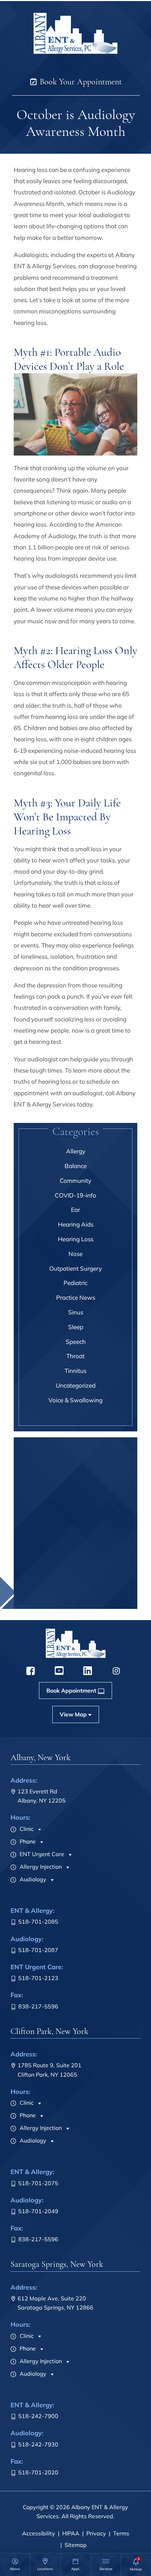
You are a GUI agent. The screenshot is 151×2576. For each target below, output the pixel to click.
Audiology (32, 1879)
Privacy (96, 2533)
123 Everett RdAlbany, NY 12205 (42, 1796)
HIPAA (71, 2533)
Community (75, 1181)
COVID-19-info (75, 1195)
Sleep (76, 1327)
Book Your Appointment (80, 82)
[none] (15, 2564)
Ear (75, 1210)
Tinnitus (75, 1371)
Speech (76, 1342)
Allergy (76, 1151)
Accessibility (39, 2533)
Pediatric (75, 1283)
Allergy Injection (40, 1867)
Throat (75, 1356)
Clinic (26, 1829)
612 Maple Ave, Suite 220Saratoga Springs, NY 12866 (55, 2303)
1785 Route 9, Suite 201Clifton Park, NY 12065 (50, 2070)
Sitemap (76, 2545)
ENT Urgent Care (41, 1854)
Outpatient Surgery (75, 1268)
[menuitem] (15, 2564)
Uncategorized (76, 1385)
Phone (27, 1841)
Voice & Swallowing (75, 1400)
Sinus (76, 1312)
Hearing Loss (76, 1239)
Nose (75, 1254)
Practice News (76, 1297)
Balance (76, 1166)
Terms (121, 2533)
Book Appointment (71, 1601)
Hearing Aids (76, 1224)
